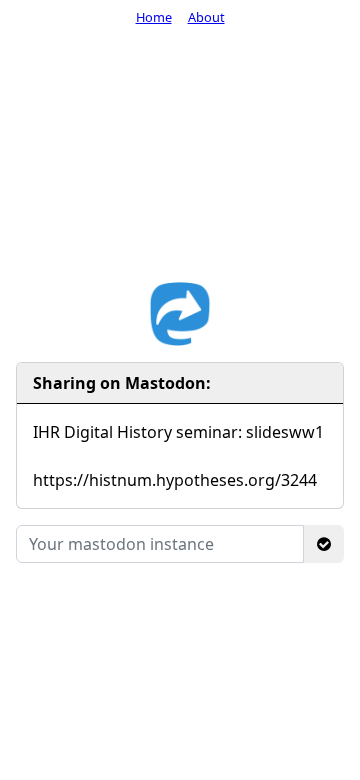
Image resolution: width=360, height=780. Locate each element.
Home (154, 17)
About (206, 17)
